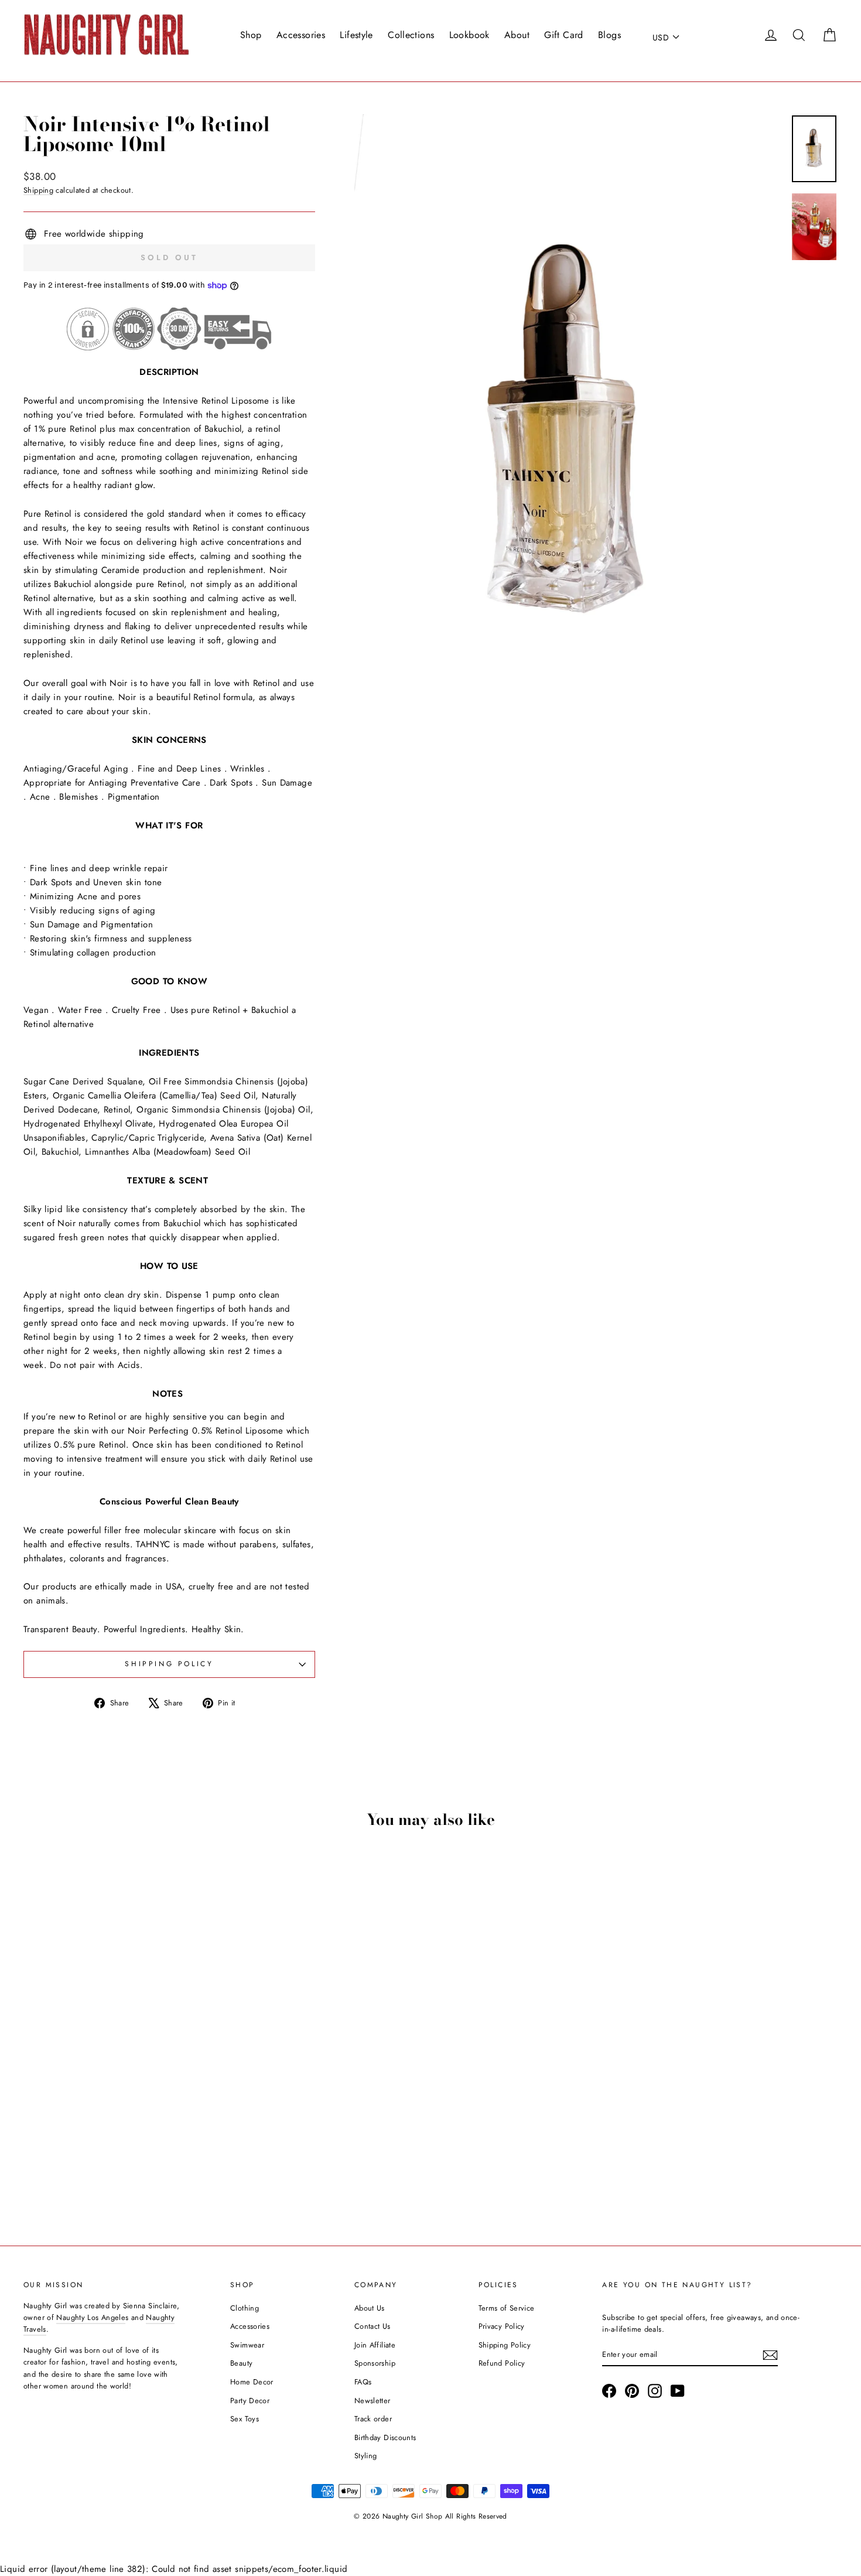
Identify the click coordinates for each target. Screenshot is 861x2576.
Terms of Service (507, 2308)
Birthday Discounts (385, 2437)
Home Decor (252, 2382)
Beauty (241, 2363)
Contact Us (373, 2326)
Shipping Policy (505, 2345)
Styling (366, 2456)
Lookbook (469, 35)
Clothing (245, 2308)
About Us (370, 2308)
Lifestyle (356, 35)
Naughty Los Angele (91, 2317)
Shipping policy (169, 1664)
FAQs (363, 2382)
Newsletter (373, 2401)
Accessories (301, 35)
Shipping (38, 190)
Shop (251, 35)
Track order (373, 2419)
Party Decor (250, 2401)
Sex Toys (245, 2419)
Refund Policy (502, 2363)
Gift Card (563, 35)
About (517, 35)
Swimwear (247, 2345)
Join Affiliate (375, 2345)
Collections (411, 35)
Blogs (609, 35)
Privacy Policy (502, 2326)
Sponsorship (375, 2363)
